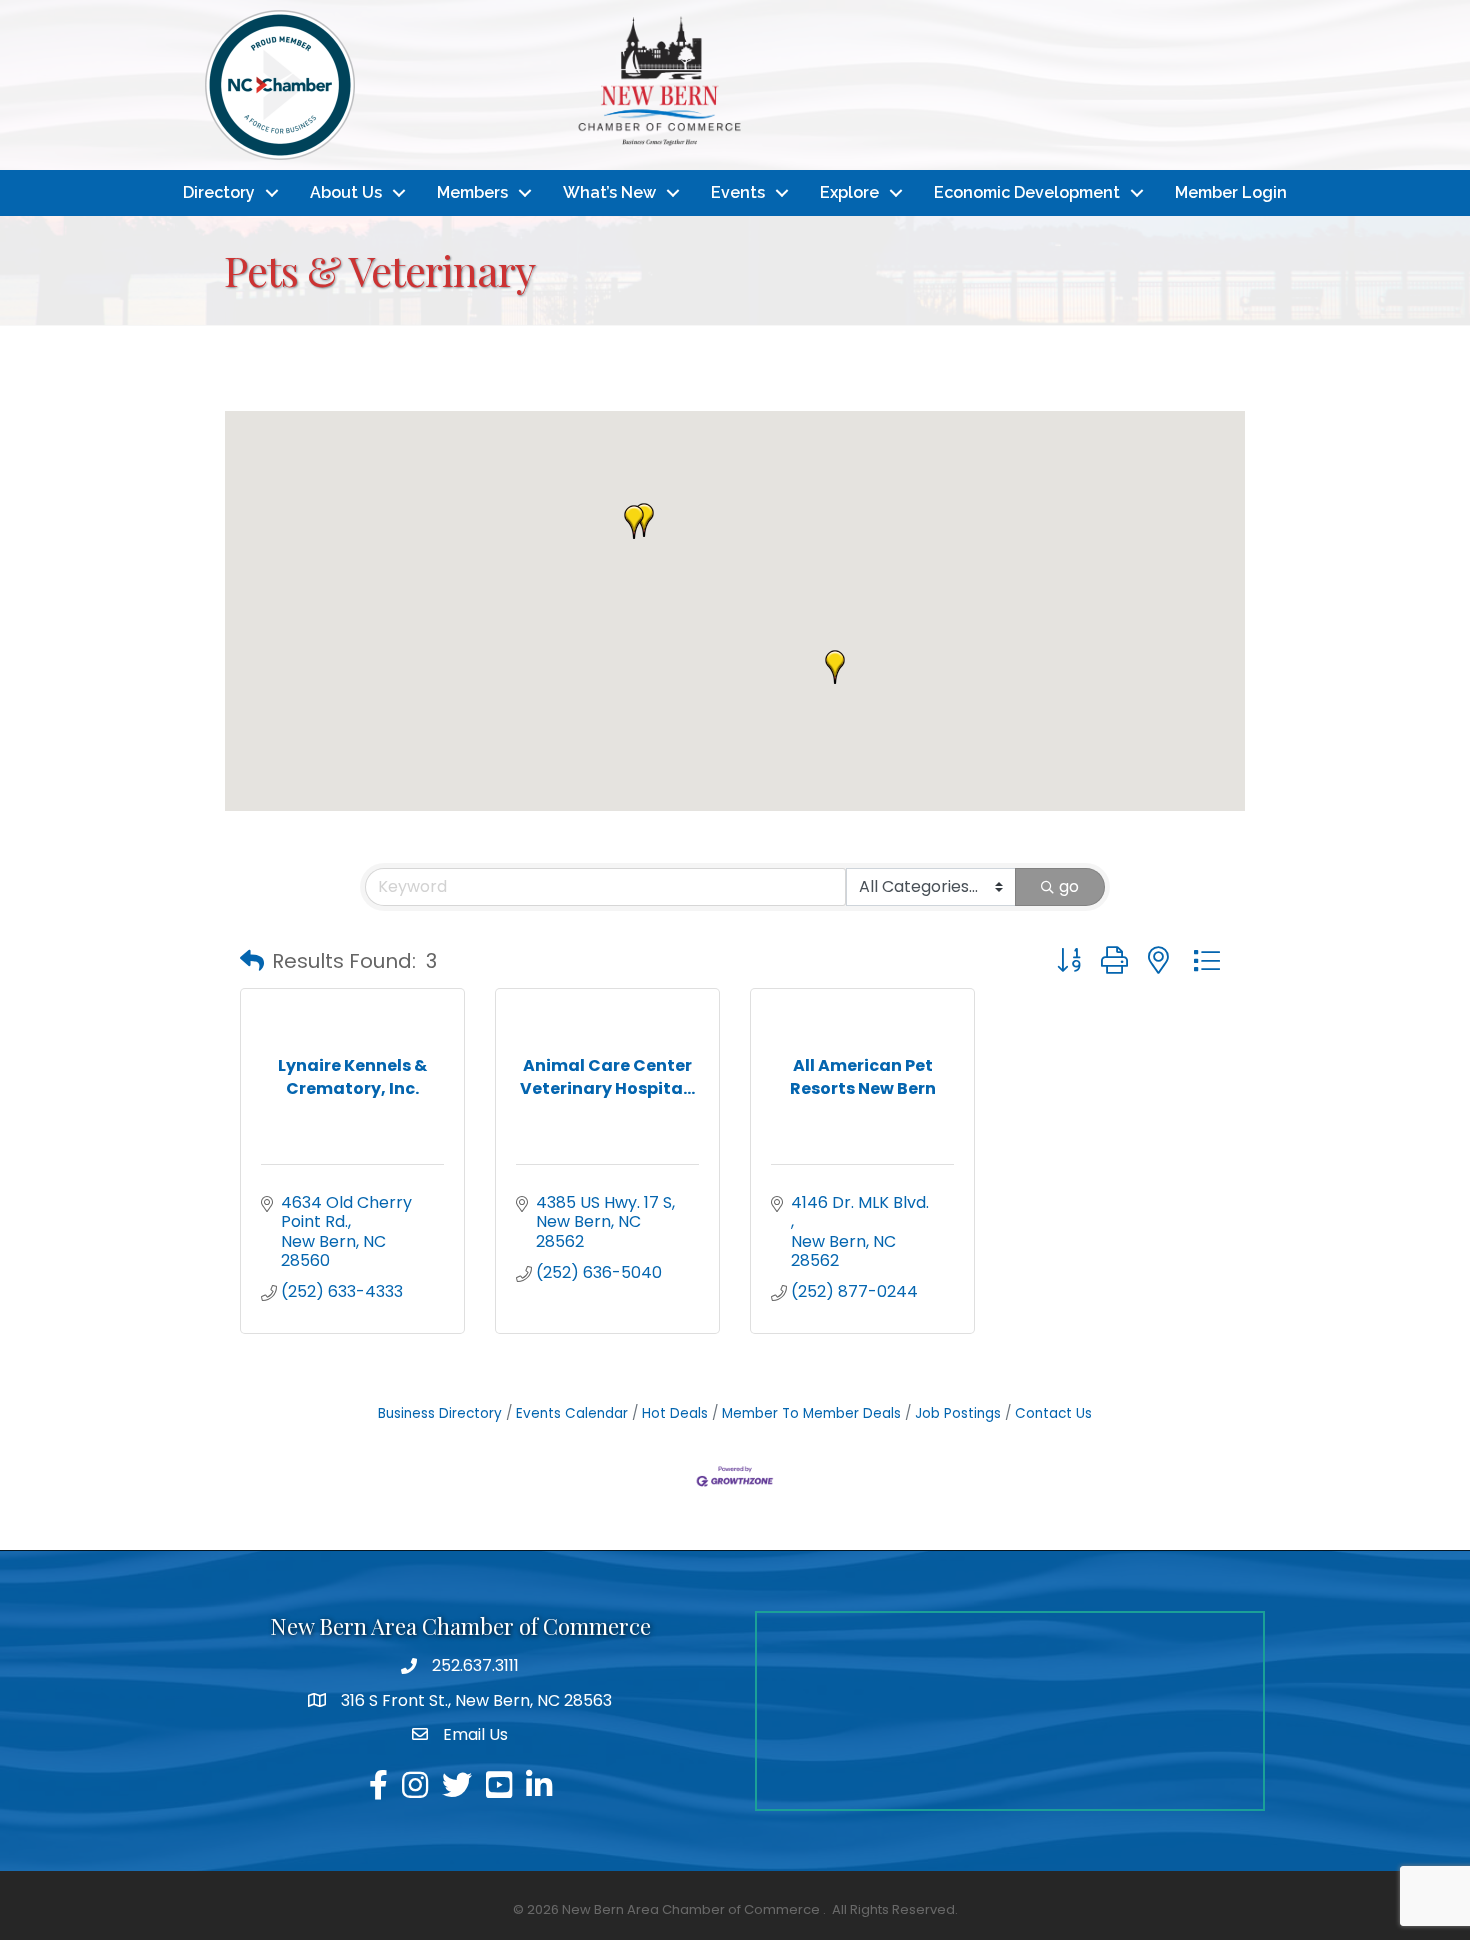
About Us (346, 192)
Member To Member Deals (811, 1413)
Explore (849, 192)
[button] (835, 667)
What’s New (609, 192)
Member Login (1231, 192)
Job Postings (958, 1413)
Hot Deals (675, 1413)
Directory (219, 192)
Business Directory (440, 1413)
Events (738, 192)
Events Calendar (572, 1413)
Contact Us (1053, 1413)
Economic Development (1027, 192)
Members (472, 192)
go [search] (1069, 886)
